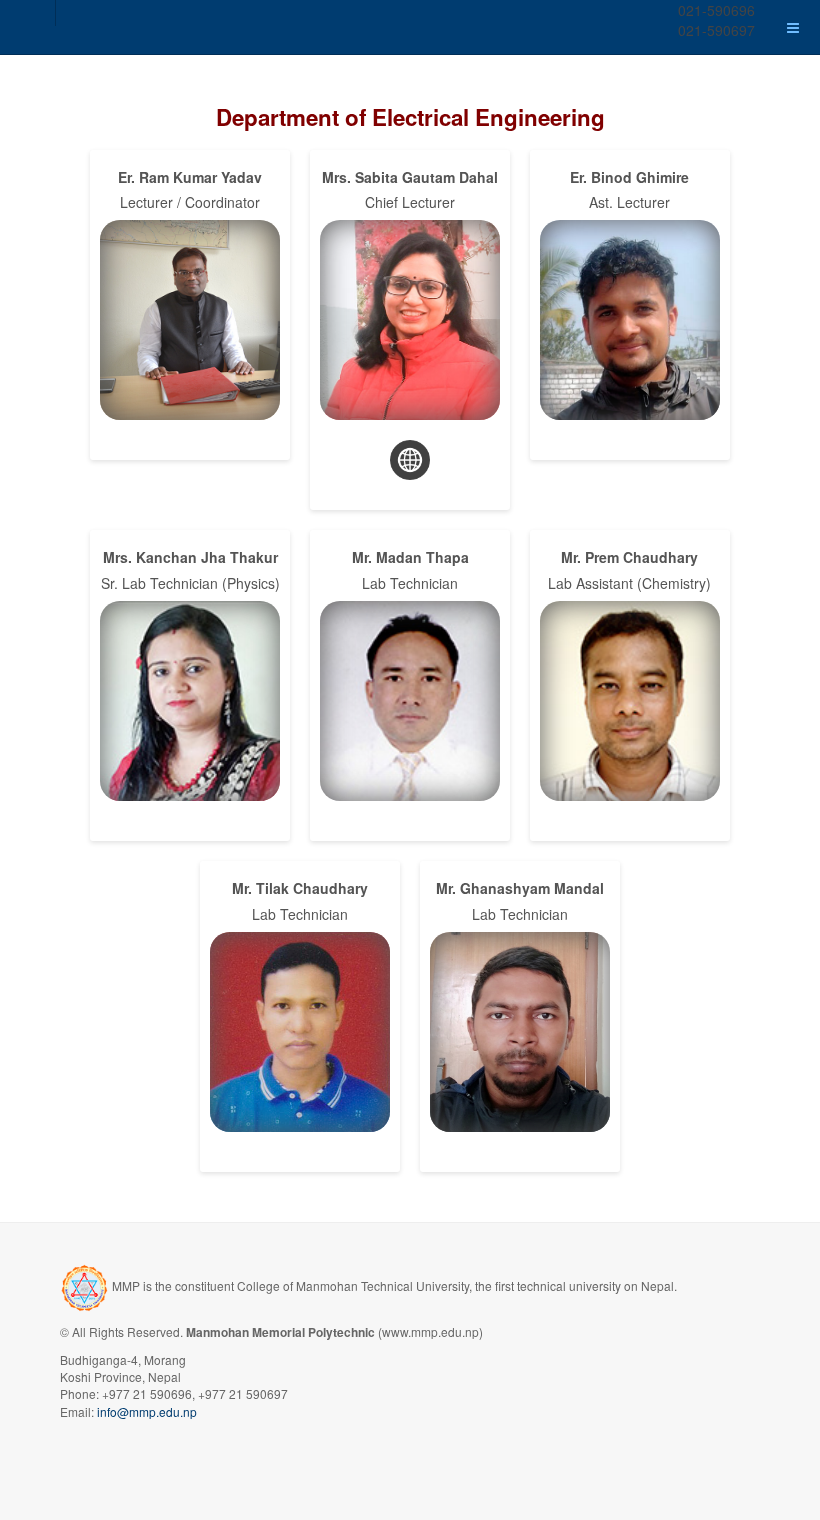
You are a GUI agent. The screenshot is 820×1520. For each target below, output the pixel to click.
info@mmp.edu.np (147, 1411)
